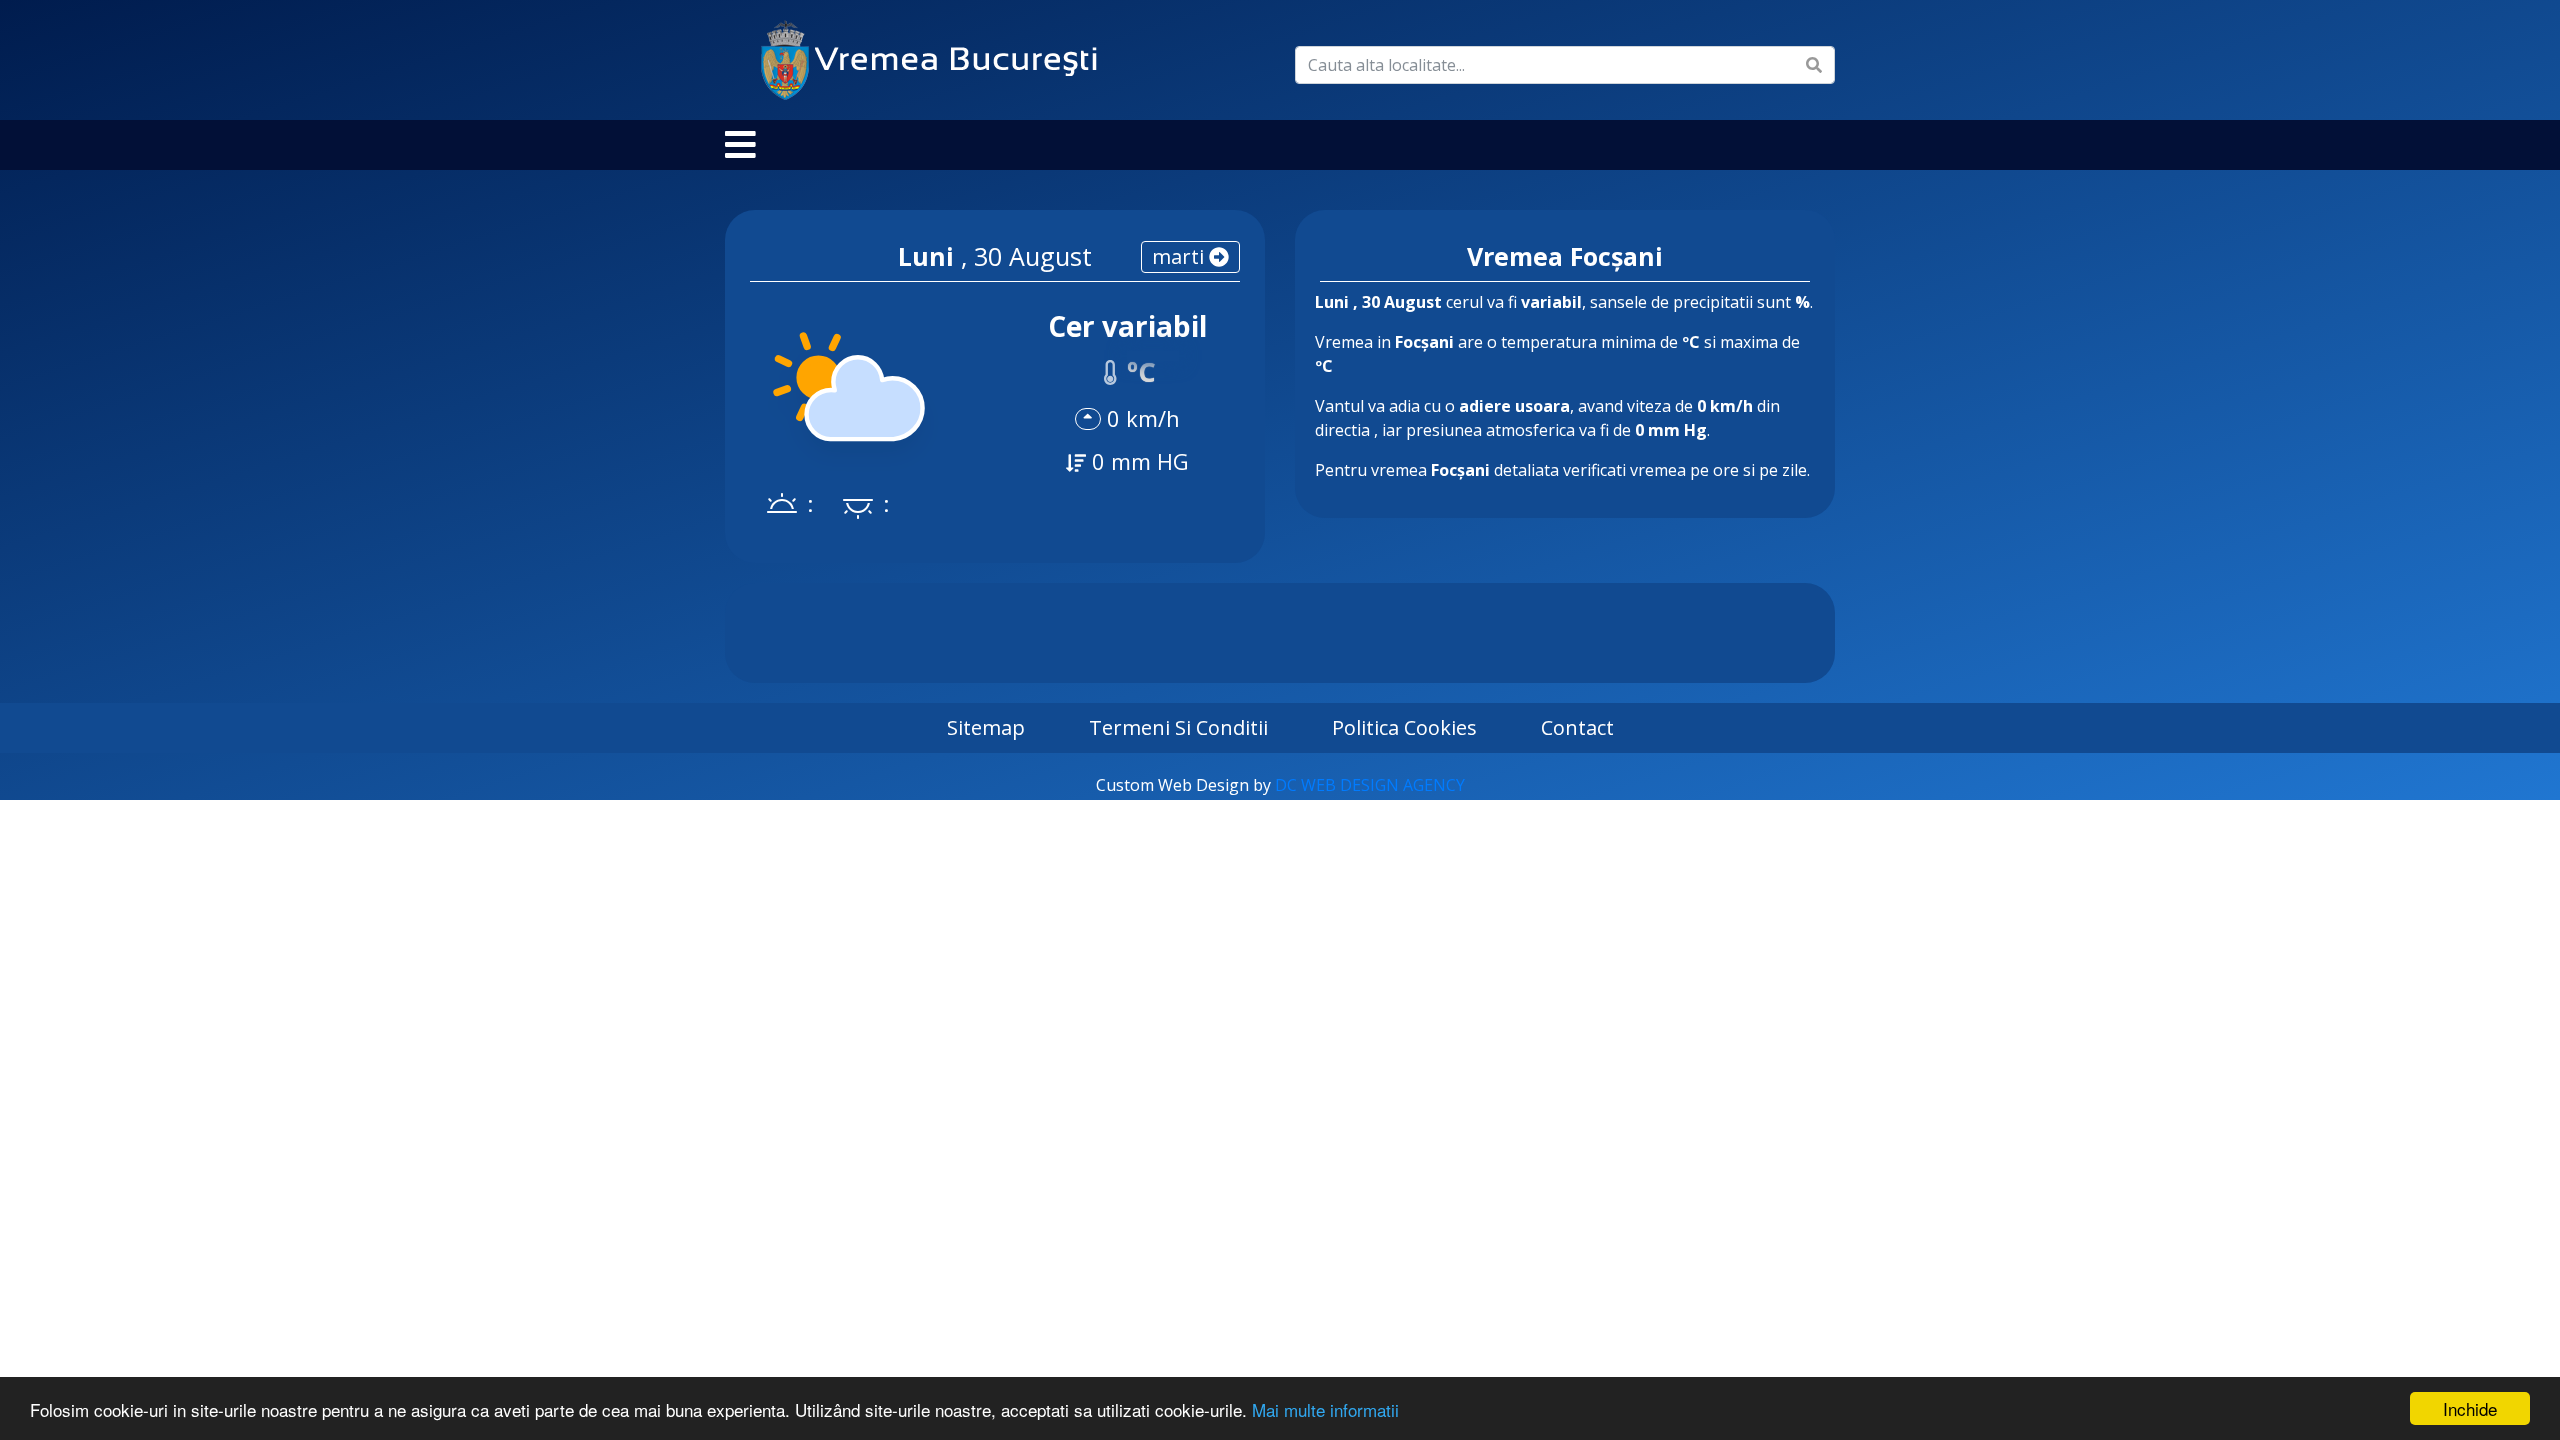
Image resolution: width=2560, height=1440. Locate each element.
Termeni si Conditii (1178, 727)
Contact (1577, 727)
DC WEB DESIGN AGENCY (1370, 785)
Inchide (2470, 1408)
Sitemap (986, 727)
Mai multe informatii (1325, 1409)
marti (1180, 256)
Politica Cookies (1404, 727)
